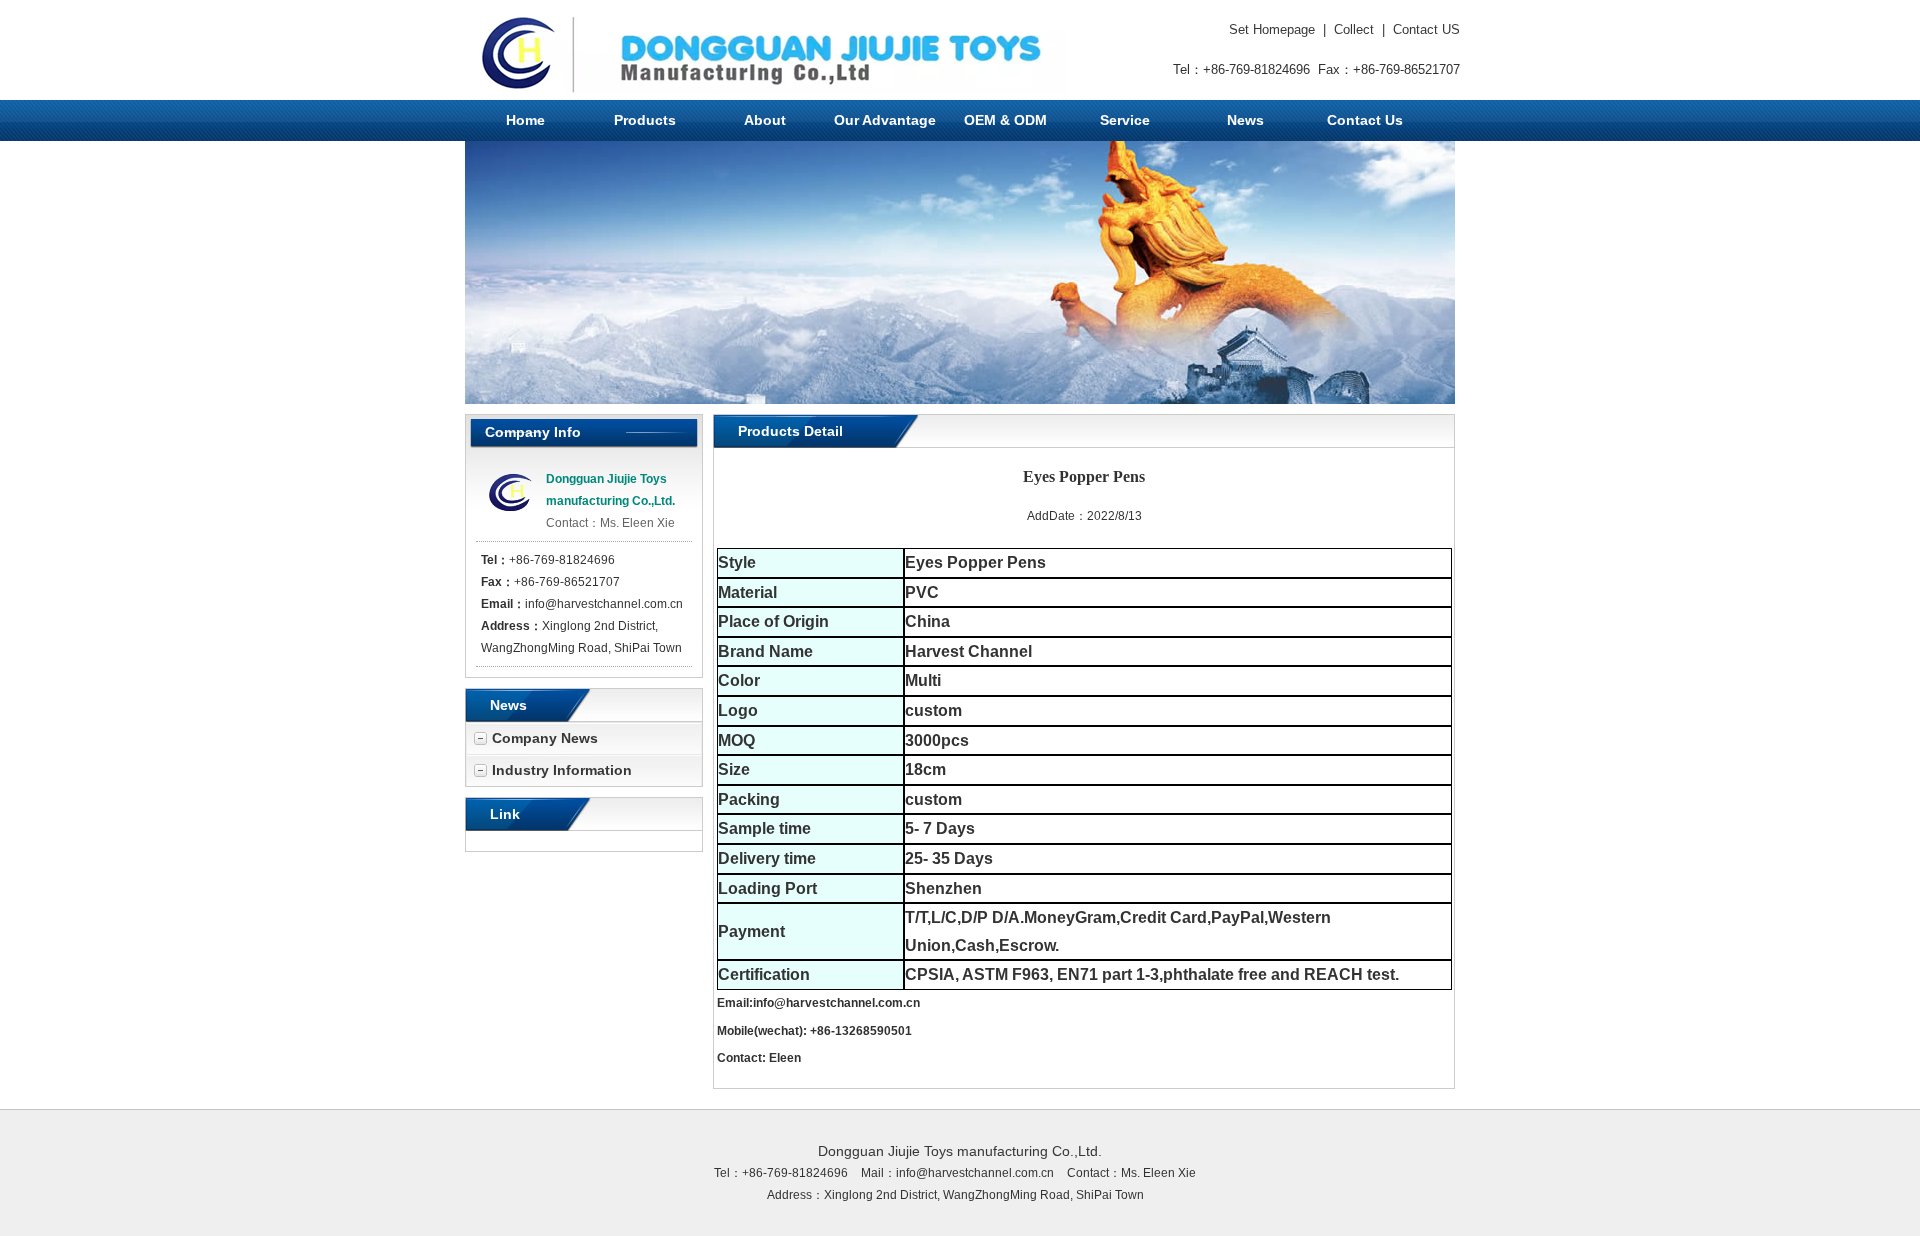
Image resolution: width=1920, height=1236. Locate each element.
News (1245, 120)
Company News (545, 738)
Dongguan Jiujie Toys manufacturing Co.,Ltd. (960, 1151)
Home (525, 120)
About (765, 120)
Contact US (1426, 29)
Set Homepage (1272, 29)
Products (645, 120)
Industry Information (562, 770)
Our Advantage (885, 120)
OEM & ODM (1005, 120)
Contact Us (1365, 120)
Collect (1354, 29)
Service (1125, 120)
